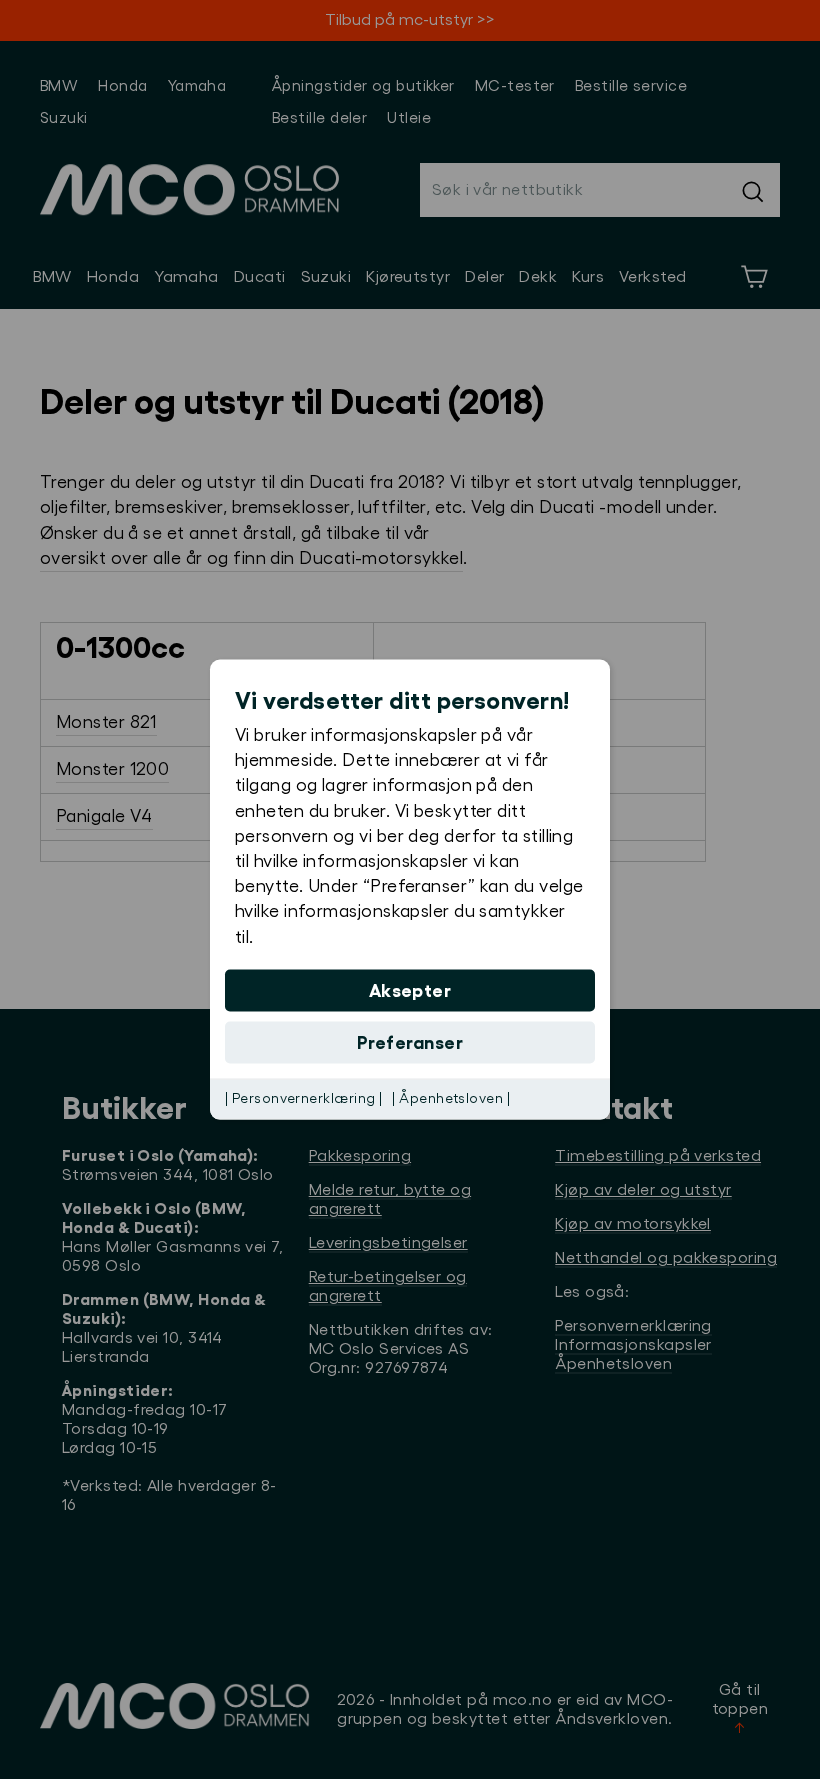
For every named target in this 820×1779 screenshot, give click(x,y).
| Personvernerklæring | (303, 1098)
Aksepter (410, 990)
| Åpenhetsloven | (451, 1098)
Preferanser (410, 1042)
